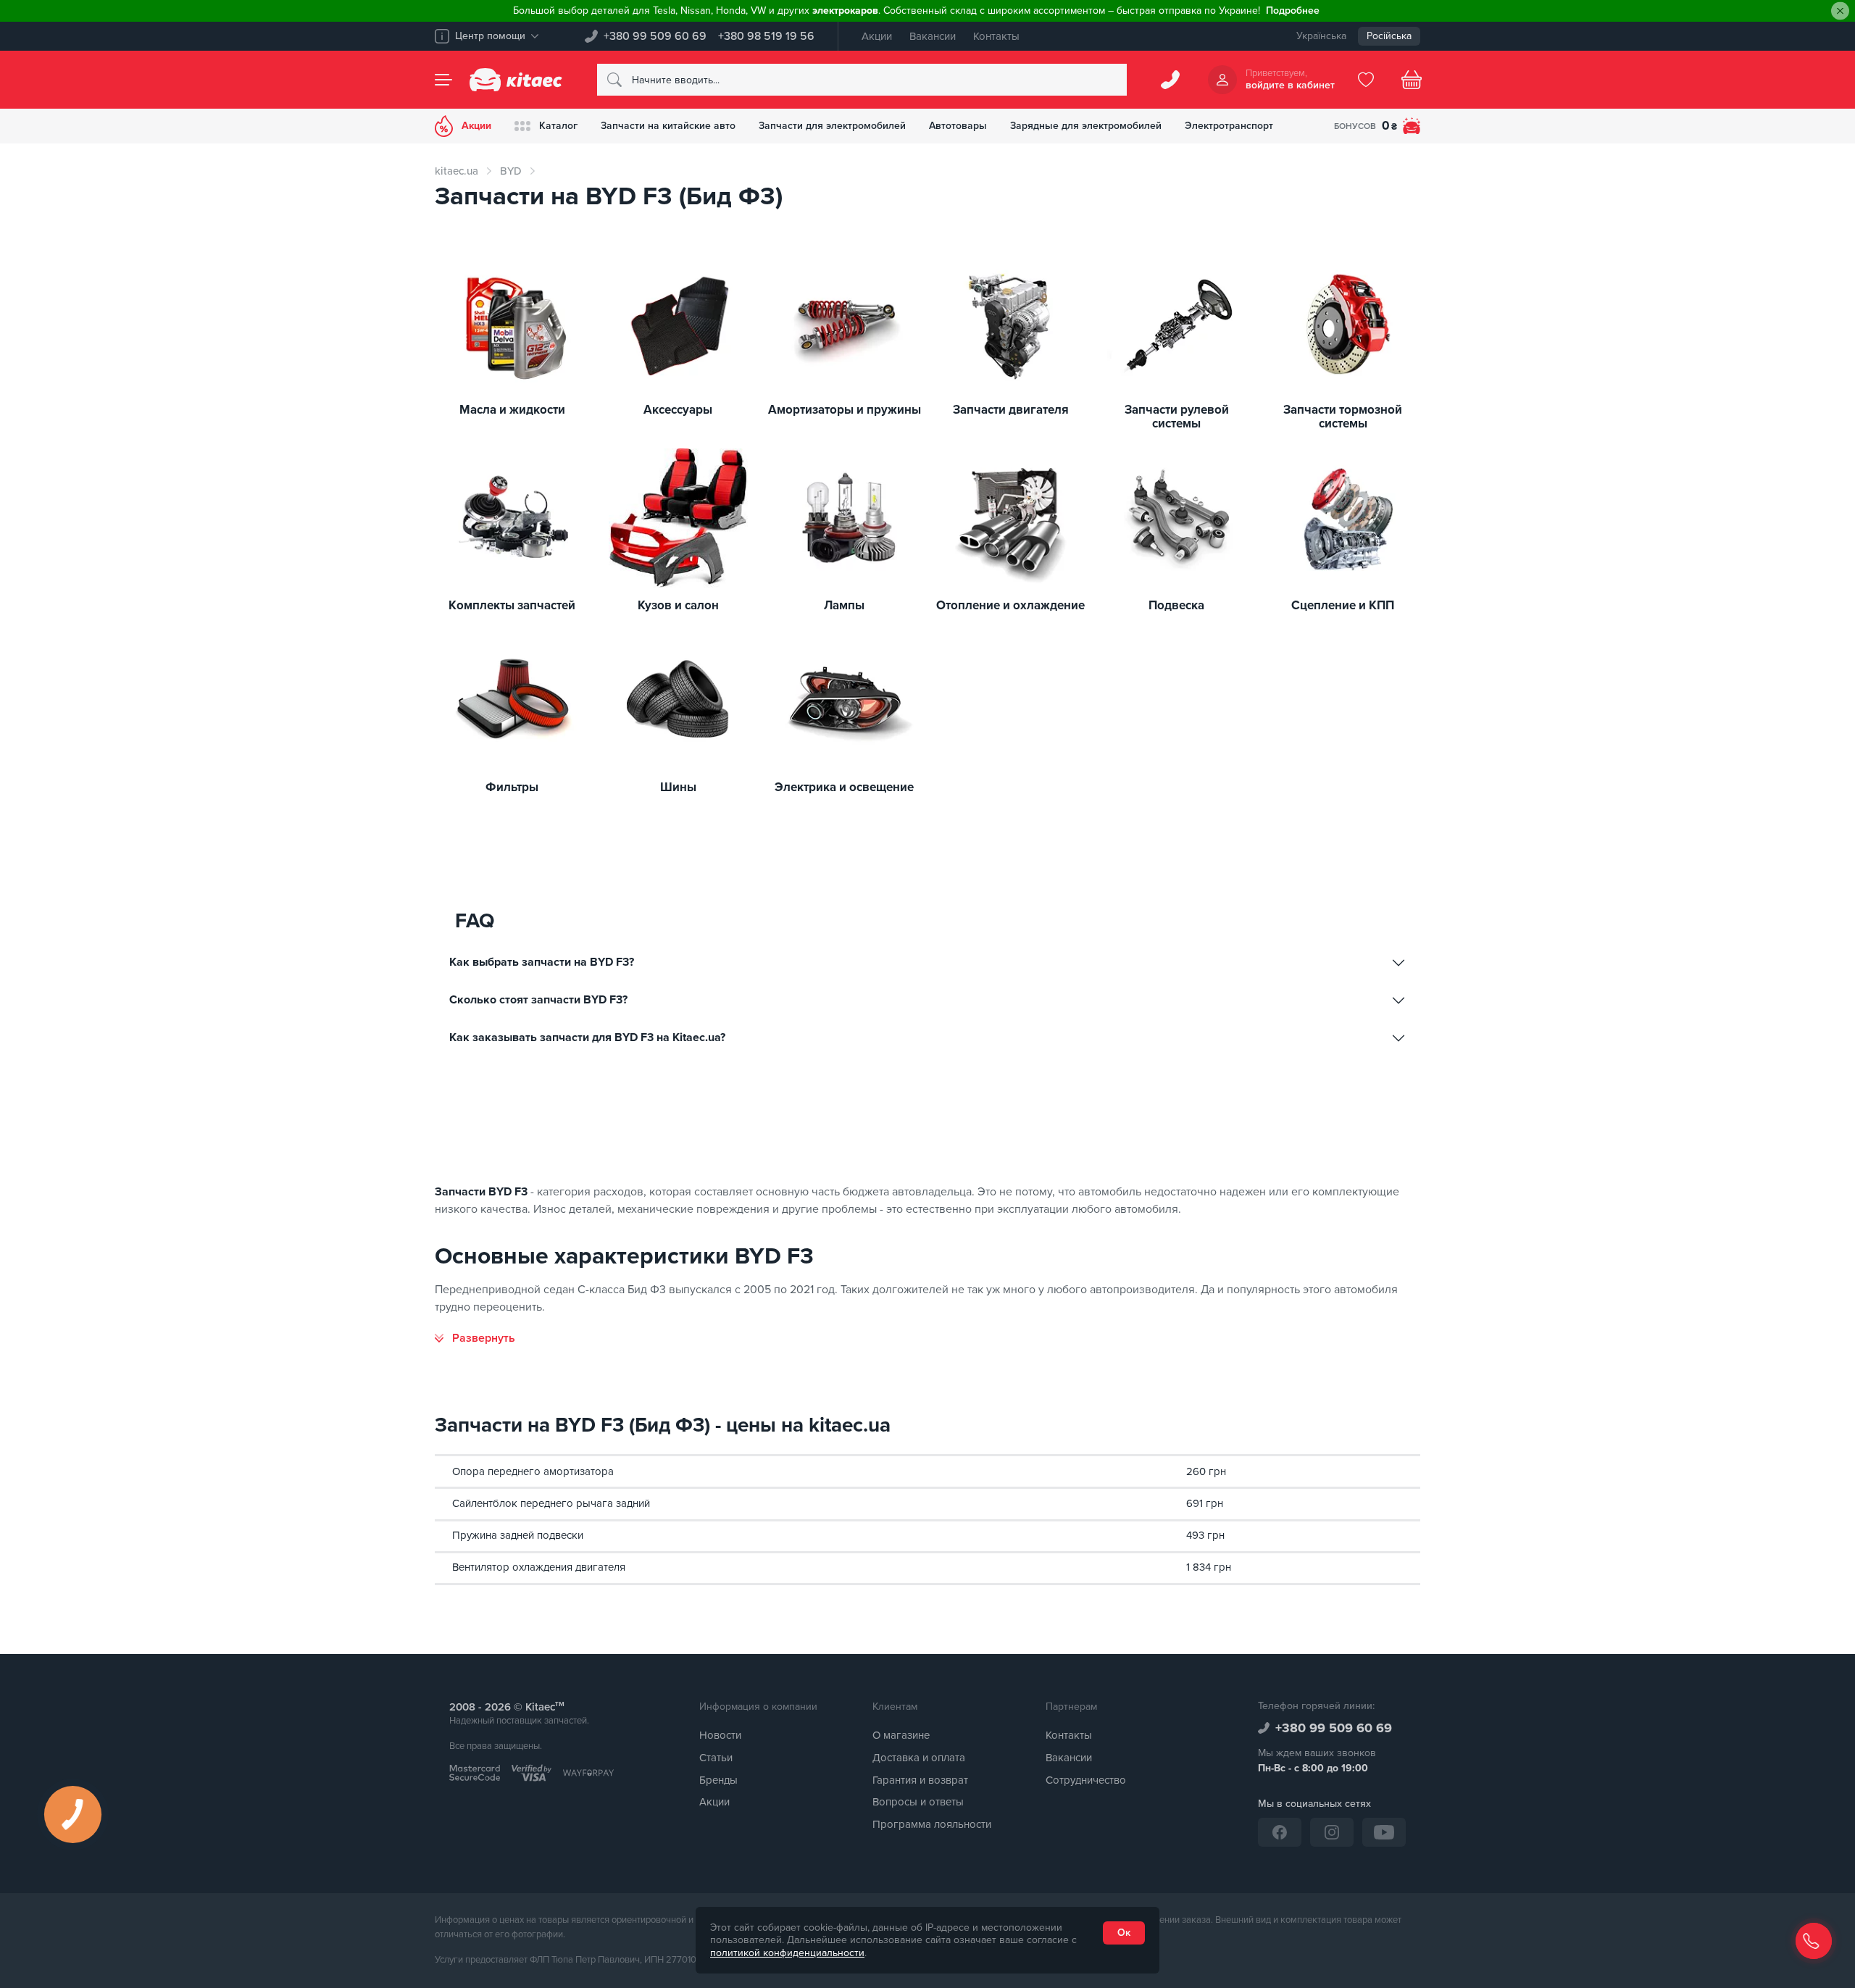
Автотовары (958, 126)
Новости (720, 1735)
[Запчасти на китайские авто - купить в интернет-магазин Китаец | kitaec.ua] (516, 80)
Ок (1124, 1933)
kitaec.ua (457, 171)
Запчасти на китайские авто (668, 126)
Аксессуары (678, 410)
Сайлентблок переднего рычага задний (551, 1503)
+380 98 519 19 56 (766, 36)
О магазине (901, 1735)
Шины (678, 788)
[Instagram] (1332, 1832)
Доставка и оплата (919, 1758)
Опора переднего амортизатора (533, 1471)
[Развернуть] (475, 1338)
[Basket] (1412, 80)
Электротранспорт (1229, 126)
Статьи (716, 1758)
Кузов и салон (678, 606)
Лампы (844, 606)
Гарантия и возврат (920, 1780)
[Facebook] (1280, 1832)
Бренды (718, 1780)
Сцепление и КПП (1343, 606)
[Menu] (443, 80)
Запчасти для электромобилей (832, 126)
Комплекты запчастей (512, 606)
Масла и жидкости (512, 410)
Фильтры (512, 788)
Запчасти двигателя (1011, 410)
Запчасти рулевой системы (1177, 417)
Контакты (996, 36)
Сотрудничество (1086, 1780)
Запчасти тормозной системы (1343, 417)
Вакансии (933, 36)
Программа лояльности (932, 1824)
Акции (877, 36)
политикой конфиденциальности (787, 1953)
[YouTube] (1384, 1832)
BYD (511, 171)
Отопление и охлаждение (1010, 606)
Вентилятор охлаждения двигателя (539, 1567)
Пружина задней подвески (518, 1535)
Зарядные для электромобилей (1086, 126)
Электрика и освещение (844, 788)
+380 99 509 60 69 (655, 36)
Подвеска (1176, 606)
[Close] (1840, 11)
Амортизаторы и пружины (845, 410)
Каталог (558, 126)
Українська (1321, 36)
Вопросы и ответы (918, 1802)
